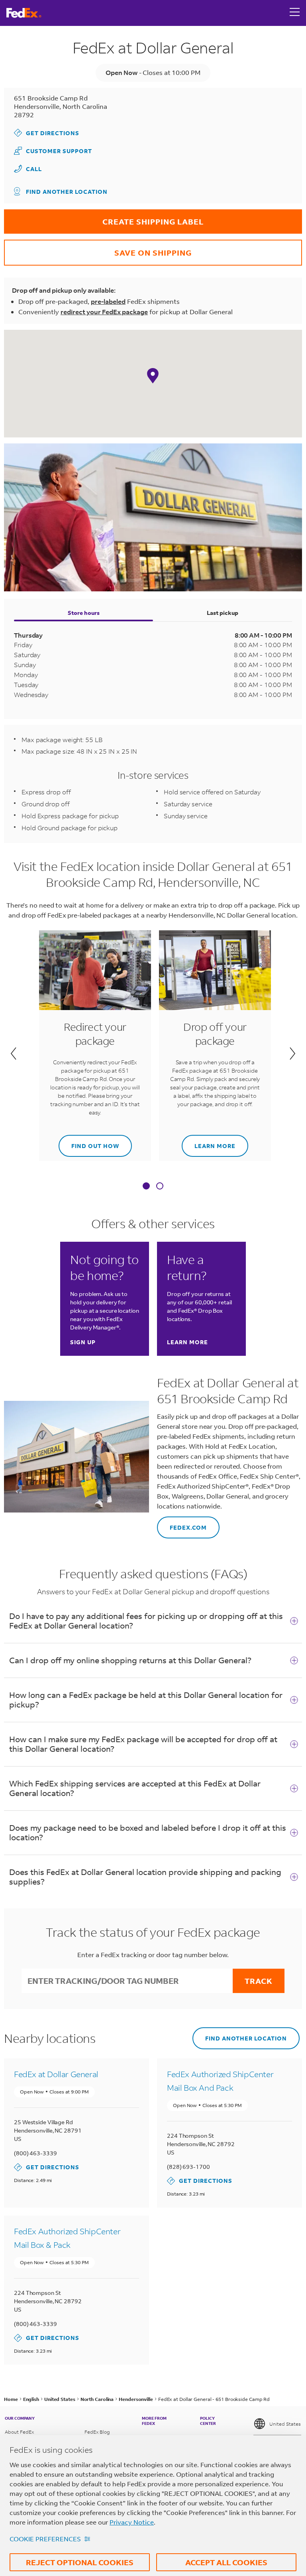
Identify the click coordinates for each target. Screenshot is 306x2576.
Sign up (83, 1342)
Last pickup (223, 613)
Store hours (84, 613)
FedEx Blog (97, 2432)
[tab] (146, 1187)
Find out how (89, 1142)
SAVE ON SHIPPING (98, 249)
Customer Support (53, 151)
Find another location (67, 192)
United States (285, 2424)
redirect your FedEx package (104, 312)
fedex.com (182, 1524)
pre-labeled (108, 301)
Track (259, 1981)
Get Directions (47, 133)
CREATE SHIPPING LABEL (104, 218)
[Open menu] (295, 13)
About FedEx (19, 2432)
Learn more (209, 1142)
